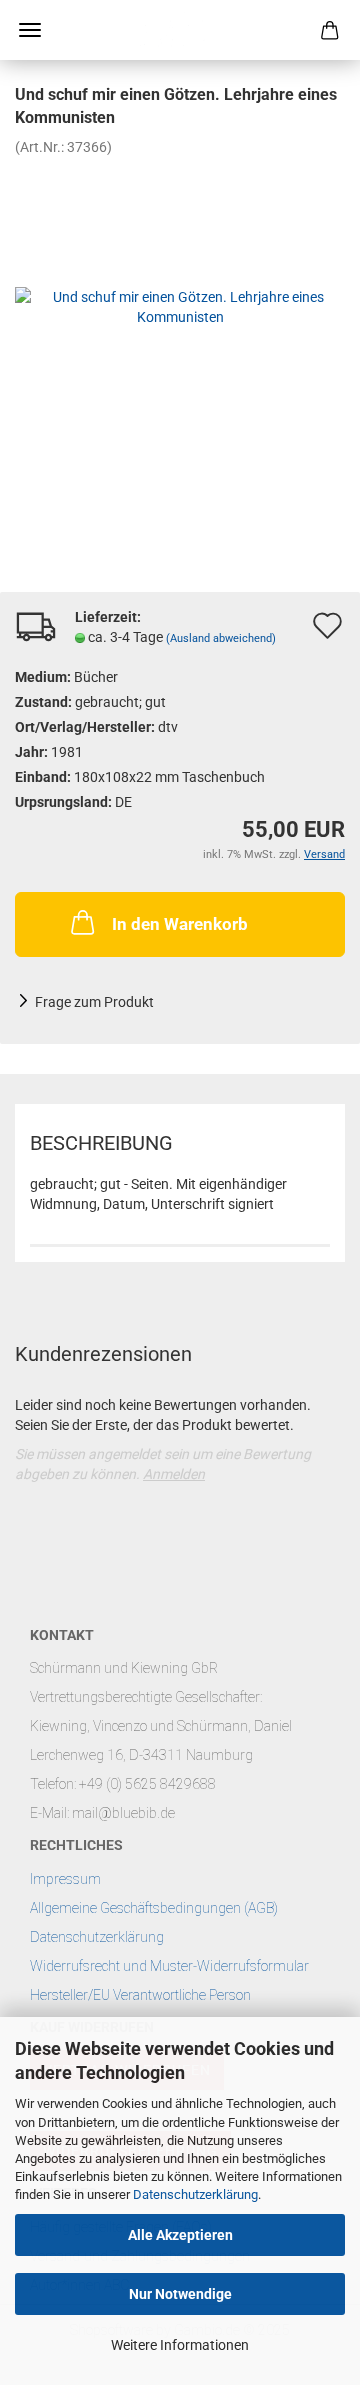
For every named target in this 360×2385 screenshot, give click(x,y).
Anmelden (174, 1474)
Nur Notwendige (180, 2294)
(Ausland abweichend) (221, 638)
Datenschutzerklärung (195, 2194)
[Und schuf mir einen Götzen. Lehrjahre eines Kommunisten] (180, 305)
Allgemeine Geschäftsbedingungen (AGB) (154, 1908)
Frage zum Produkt (94, 1002)
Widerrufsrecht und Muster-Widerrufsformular (169, 1966)
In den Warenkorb (180, 924)
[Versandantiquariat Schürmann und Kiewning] (180, 30)
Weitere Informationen (180, 2345)
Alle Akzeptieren (180, 2235)
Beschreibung (101, 1143)
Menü (30, 30)
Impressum (65, 1879)
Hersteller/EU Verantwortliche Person (140, 1995)
